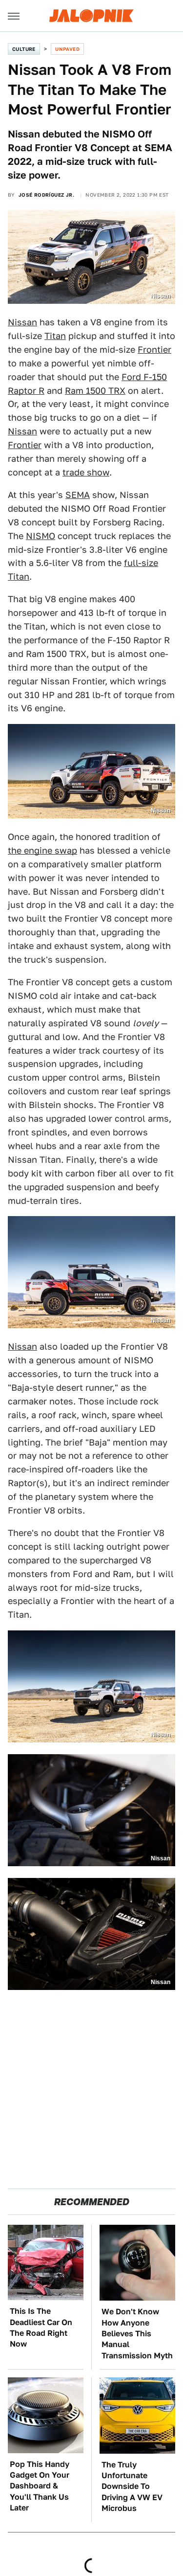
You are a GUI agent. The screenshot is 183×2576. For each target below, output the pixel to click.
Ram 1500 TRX (95, 391)
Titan (55, 336)
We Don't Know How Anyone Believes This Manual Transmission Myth (137, 2334)
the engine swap (42, 850)
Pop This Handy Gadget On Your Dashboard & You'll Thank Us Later (40, 2486)
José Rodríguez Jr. (46, 195)
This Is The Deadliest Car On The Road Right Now (41, 2327)
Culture (24, 49)
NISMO (41, 536)
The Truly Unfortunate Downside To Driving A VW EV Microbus (132, 2487)
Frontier (154, 350)
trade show (86, 472)
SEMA (78, 495)
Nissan (22, 322)
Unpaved (67, 49)
